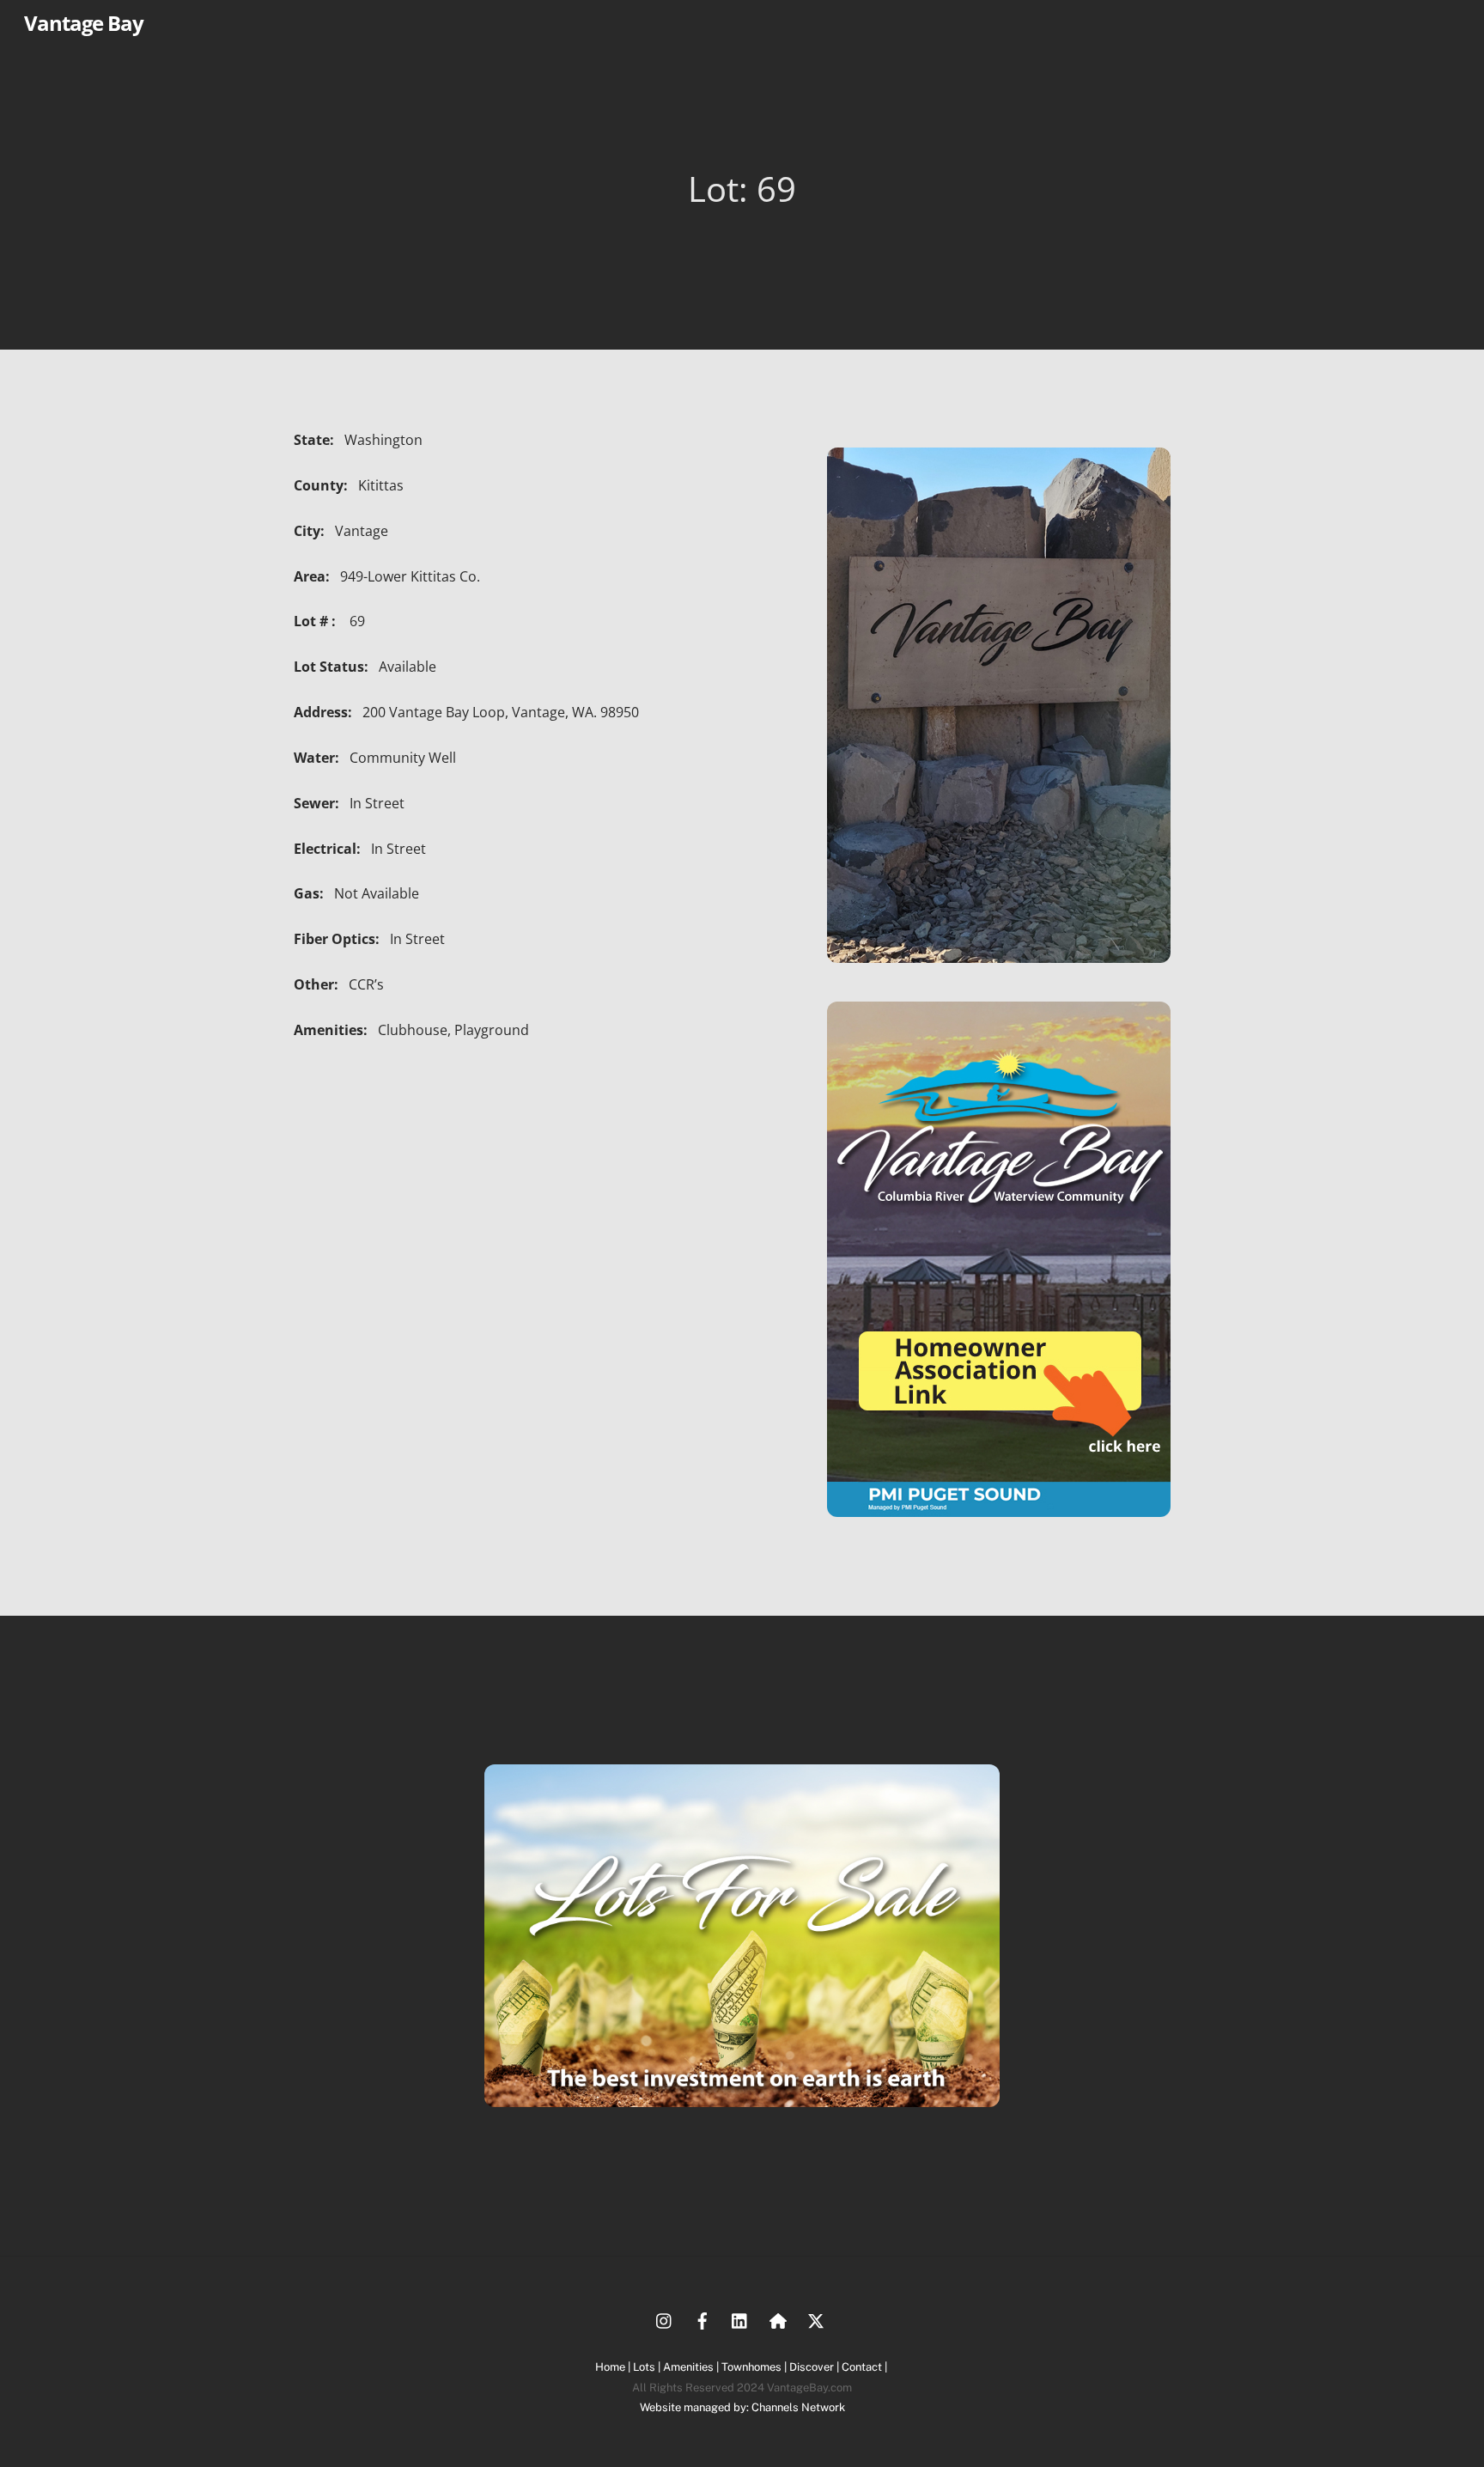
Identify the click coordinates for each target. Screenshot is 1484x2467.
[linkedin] (740, 2319)
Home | (614, 2367)
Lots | (648, 2367)
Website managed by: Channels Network (742, 2407)
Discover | (815, 2367)
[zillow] (778, 2319)
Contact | (866, 2367)
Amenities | (692, 2367)
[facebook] (702, 2319)
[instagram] (665, 2319)
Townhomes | (755, 2367)
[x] (816, 2319)
